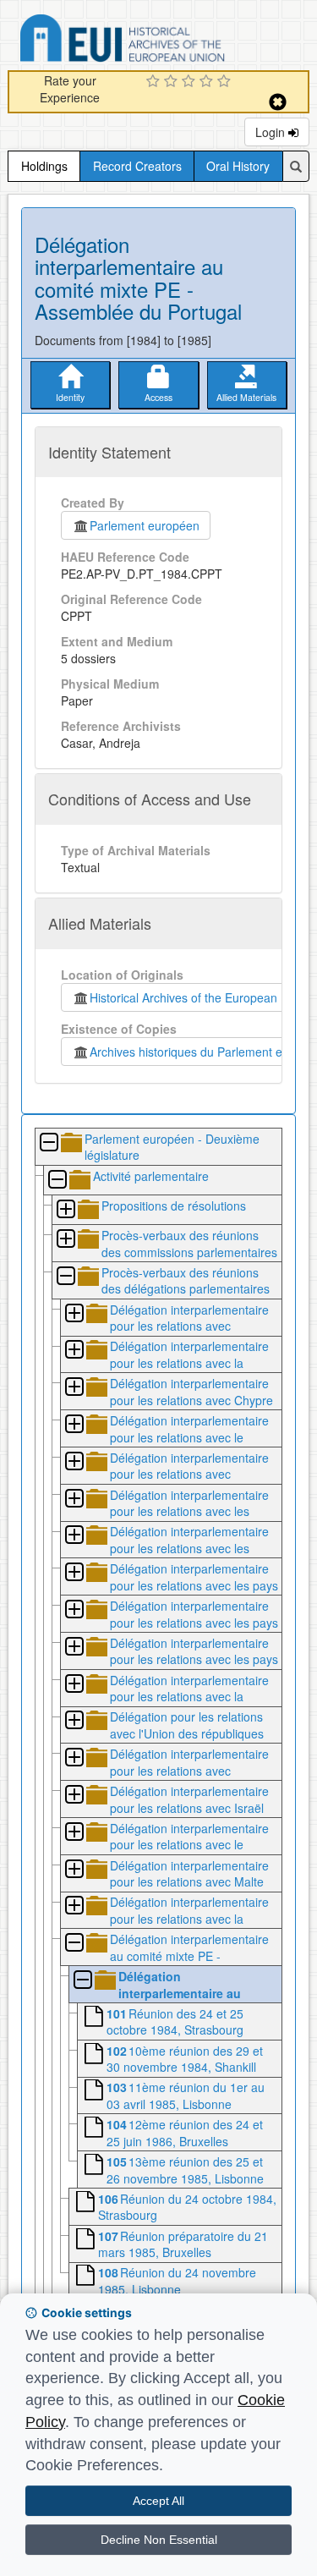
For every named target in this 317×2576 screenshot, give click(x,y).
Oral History (238, 166)
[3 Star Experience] (191, 82)
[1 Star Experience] (155, 82)
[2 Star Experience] (173, 82)
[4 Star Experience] (208, 82)
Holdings (44, 166)
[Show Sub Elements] (65, 1210)
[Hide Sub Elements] (48, 1143)
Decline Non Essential (159, 2540)
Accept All (158, 2501)
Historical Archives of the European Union (197, 997)
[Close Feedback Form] (278, 102)
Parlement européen (145, 525)
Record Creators (137, 166)
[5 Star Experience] (226, 82)
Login (272, 132)
